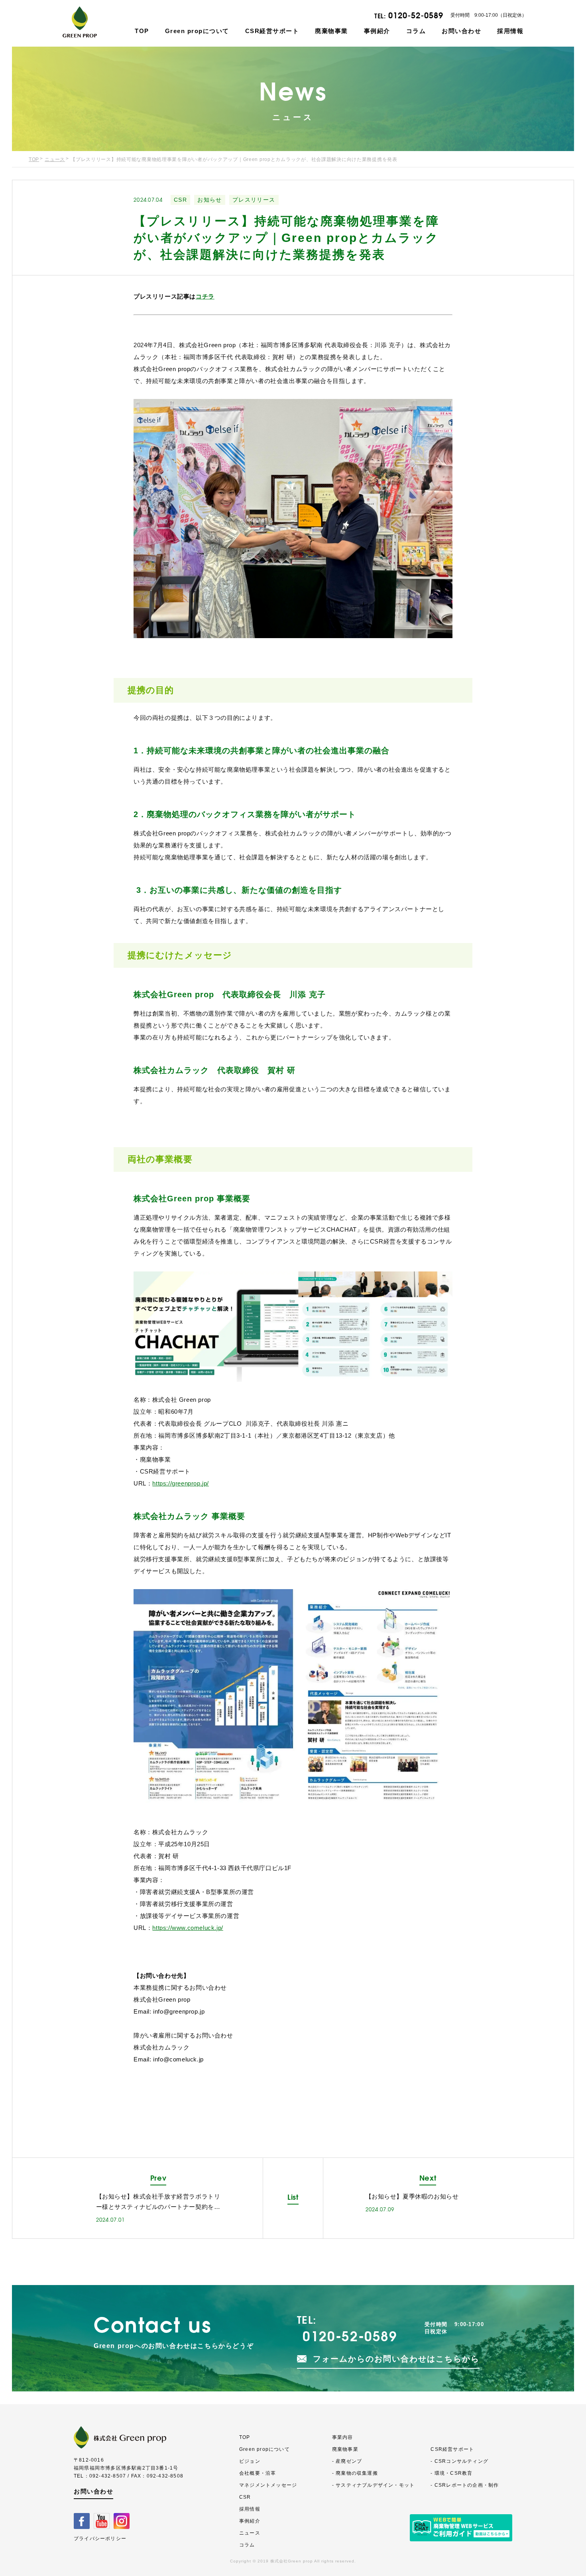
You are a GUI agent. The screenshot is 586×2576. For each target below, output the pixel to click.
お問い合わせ (461, 31)
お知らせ (210, 200)
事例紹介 (377, 31)
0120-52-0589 (416, 15)
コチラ (205, 296)
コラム (416, 31)
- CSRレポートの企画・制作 (465, 2485)
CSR (180, 200)
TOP (142, 31)
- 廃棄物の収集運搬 (355, 2473)
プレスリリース (254, 200)
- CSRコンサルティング (459, 2461)
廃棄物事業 (331, 31)
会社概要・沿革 (258, 2473)
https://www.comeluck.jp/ (188, 1928)
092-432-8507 (108, 2476)
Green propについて (197, 31)
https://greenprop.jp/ (181, 1483)
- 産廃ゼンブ (347, 2461)
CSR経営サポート (272, 31)
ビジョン (250, 2461)
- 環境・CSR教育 (451, 2473)
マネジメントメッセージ (268, 2485)
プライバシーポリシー (100, 2539)
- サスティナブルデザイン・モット (373, 2485)
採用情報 (510, 31)
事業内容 (343, 2437)
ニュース (55, 159)
